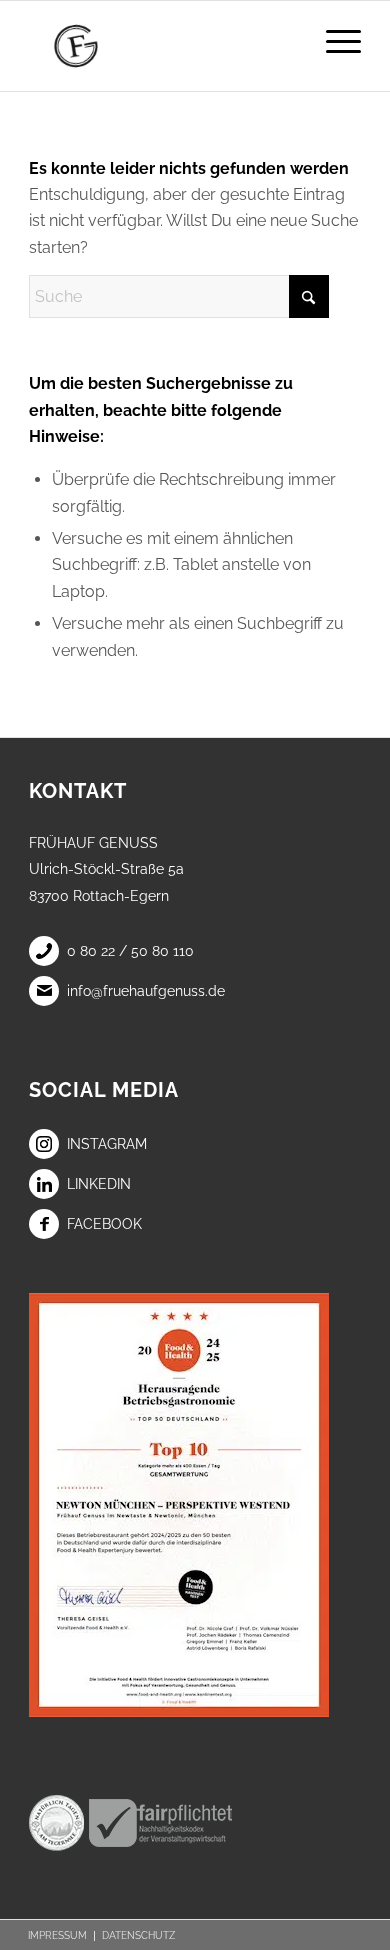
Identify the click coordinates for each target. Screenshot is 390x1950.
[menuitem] (333, 41)
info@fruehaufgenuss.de (146, 991)
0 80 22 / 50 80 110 (130, 951)
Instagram (107, 1144)
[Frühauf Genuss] (161, 46)
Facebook (104, 1224)
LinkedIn (99, 1184)
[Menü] (333, 41)
